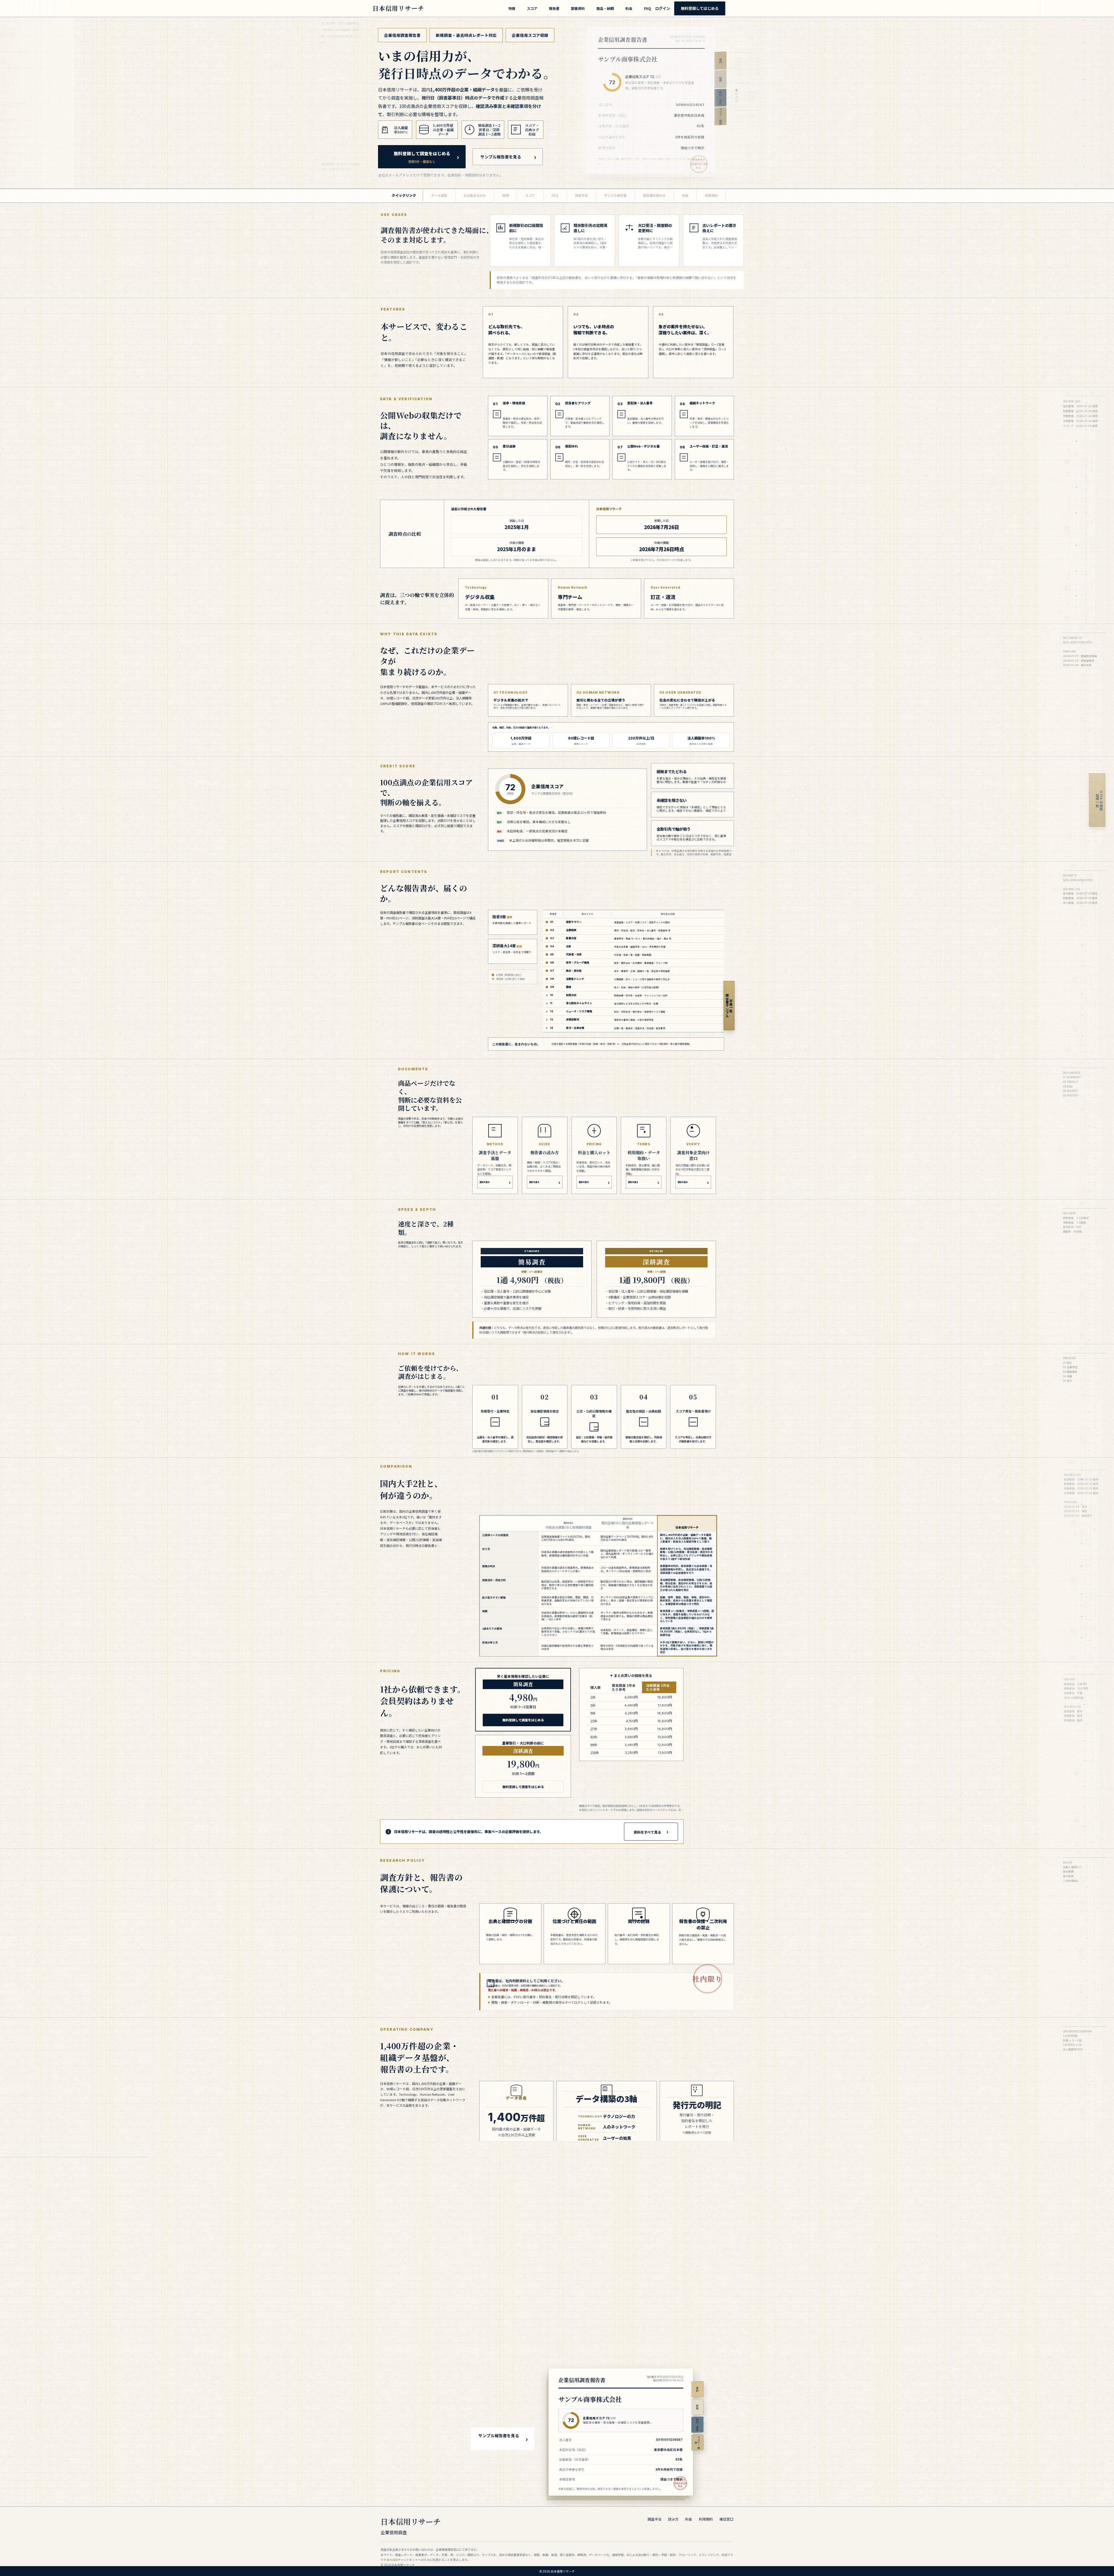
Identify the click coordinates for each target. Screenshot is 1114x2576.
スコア (532, 8)
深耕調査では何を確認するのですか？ (556, 2274)
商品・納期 (605, 8)
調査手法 (581, 195)
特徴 (512, 8)
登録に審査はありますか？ (546, 2329)
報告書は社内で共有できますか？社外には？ (561, 2309)
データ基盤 (439, 195)
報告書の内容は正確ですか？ (548, 2239)
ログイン (663, 8)
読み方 (673, 2519)
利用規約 (711, 195)
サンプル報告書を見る (501, 157)
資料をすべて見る (647, 1832)
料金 (629, 8)
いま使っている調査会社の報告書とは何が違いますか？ (571, 2260)
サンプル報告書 (615, 195)
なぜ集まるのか (475, 195)
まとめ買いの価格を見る (633, 1675)
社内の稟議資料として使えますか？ (554, 2295)
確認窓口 (726, 2519)
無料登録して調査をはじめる (422, 157)
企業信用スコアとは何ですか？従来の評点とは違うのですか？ (576, 2225)
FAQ (648, 8)
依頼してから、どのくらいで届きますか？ (559, 2204)
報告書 (554, 8)
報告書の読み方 (654, 195)
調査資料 (578, 8)
